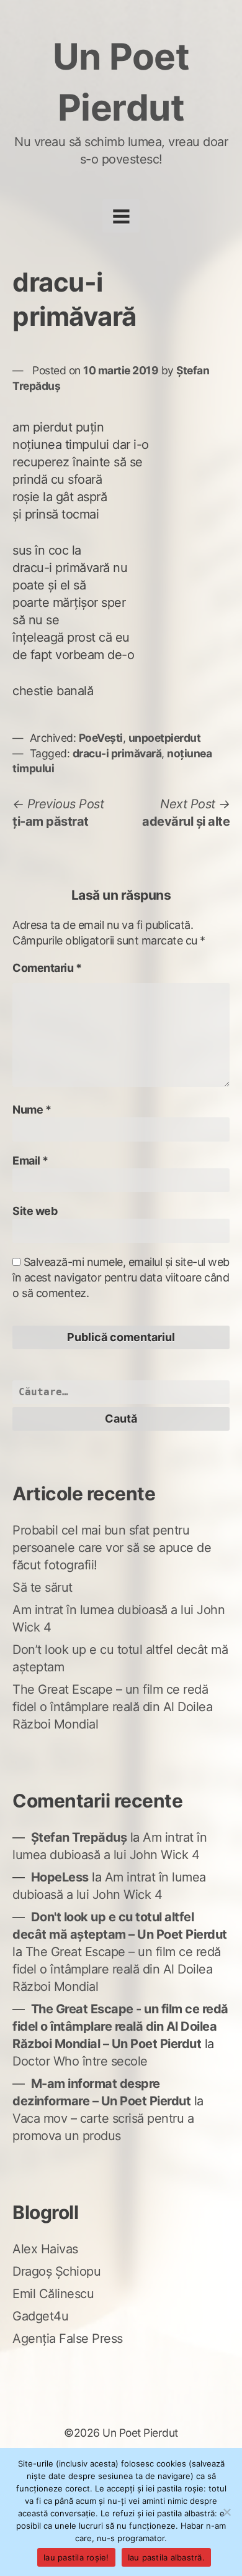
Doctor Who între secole (80, 2061)
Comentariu (47, 968)
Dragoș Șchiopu (56, 2271)
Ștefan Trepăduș (79, 1837)
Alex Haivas (45, 2249)
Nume (32, 1110)
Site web (35, 1211)
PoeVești (101, 738)
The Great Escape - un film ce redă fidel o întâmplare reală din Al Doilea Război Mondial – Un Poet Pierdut (120, 2026)
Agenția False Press (68, 2338)
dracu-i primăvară (117, 753)
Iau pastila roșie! (76, 2557)
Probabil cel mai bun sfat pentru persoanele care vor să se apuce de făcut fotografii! (112, 1548)
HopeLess (60, 1877)
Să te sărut (43, 1587)
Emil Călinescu (53, 2294)
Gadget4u (40, 2316)
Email (30, 1161)
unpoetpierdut (165, 738)
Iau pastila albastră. (166, 2557)
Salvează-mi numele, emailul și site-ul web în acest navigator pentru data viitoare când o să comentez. (121, 1277)
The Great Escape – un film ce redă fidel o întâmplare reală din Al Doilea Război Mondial (112, 1707)
